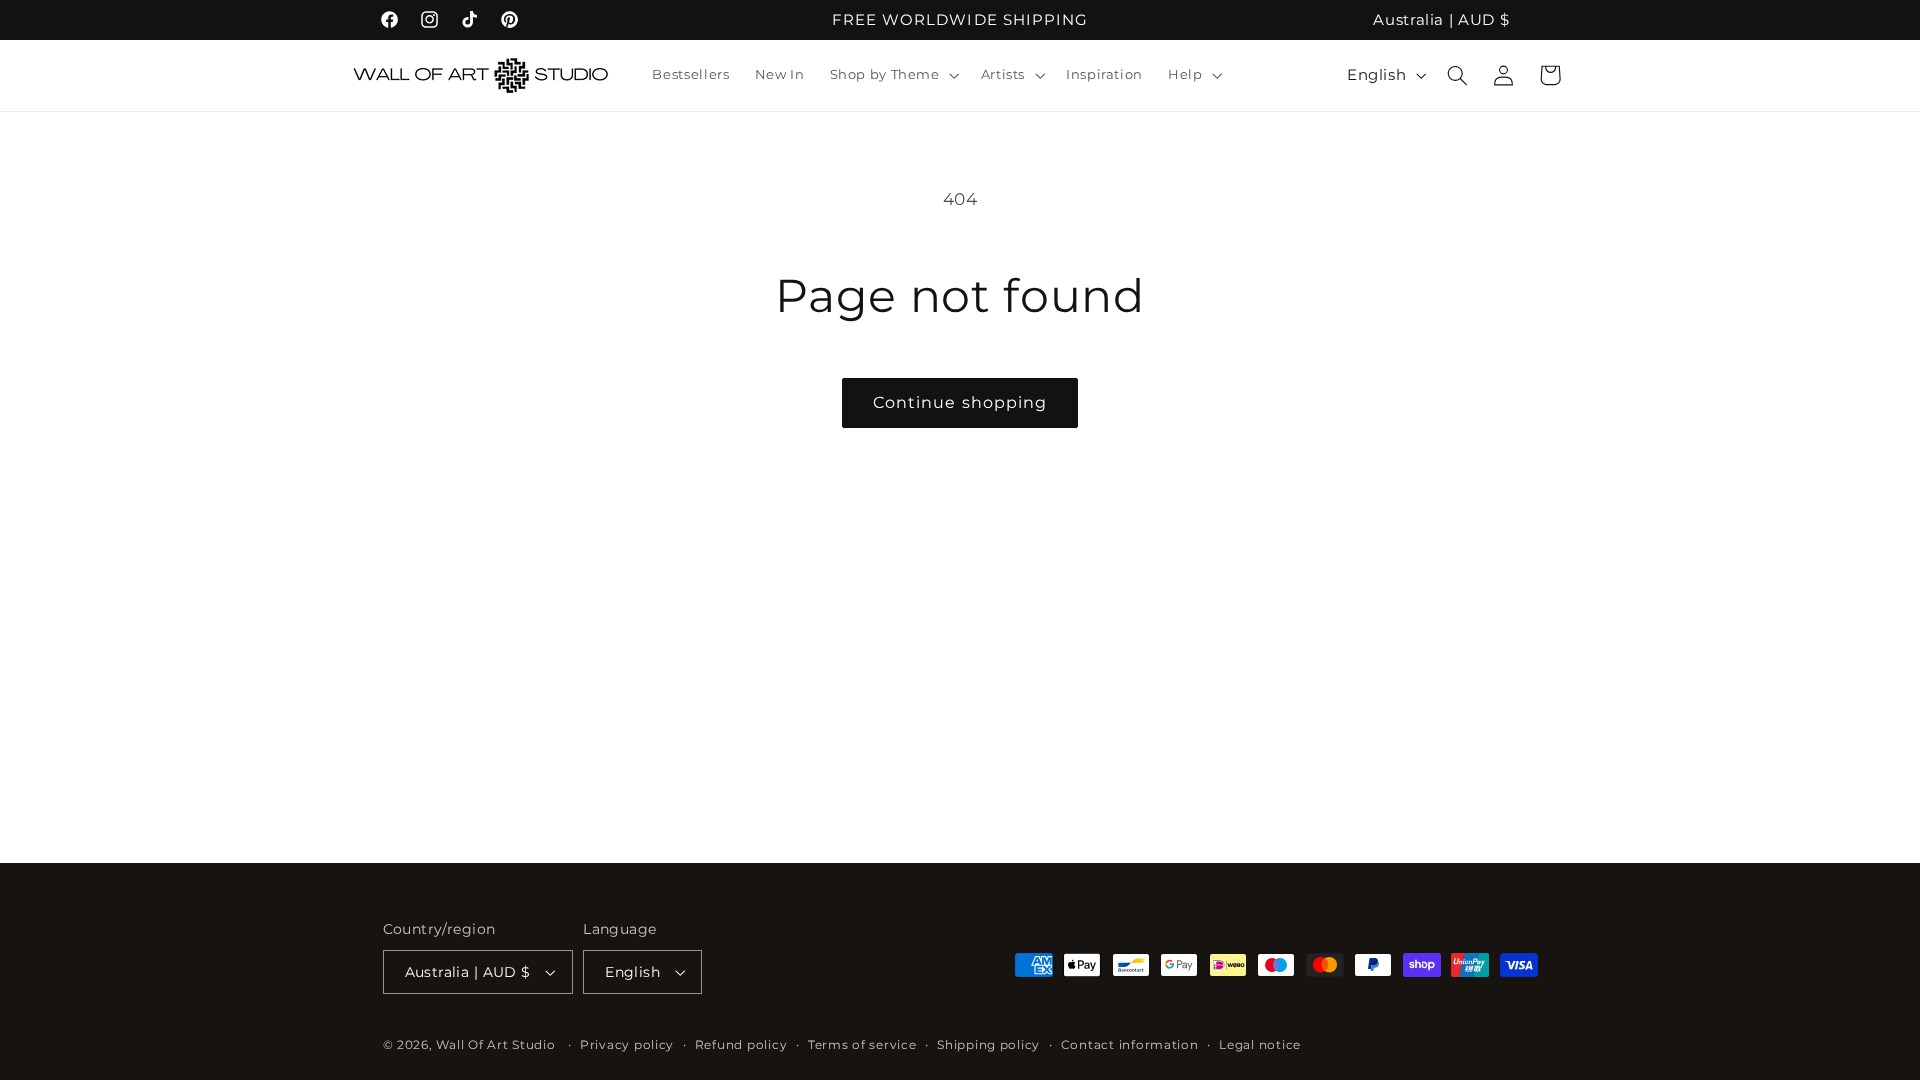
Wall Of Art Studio (495, 1045)
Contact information (1130, 1045)
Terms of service (862, 1045)
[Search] (1458, 75)
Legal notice (1260, 1045)
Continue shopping (960, 402)
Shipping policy (988, 1045)
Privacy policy (627, 1045)
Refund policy (741, 1045)
